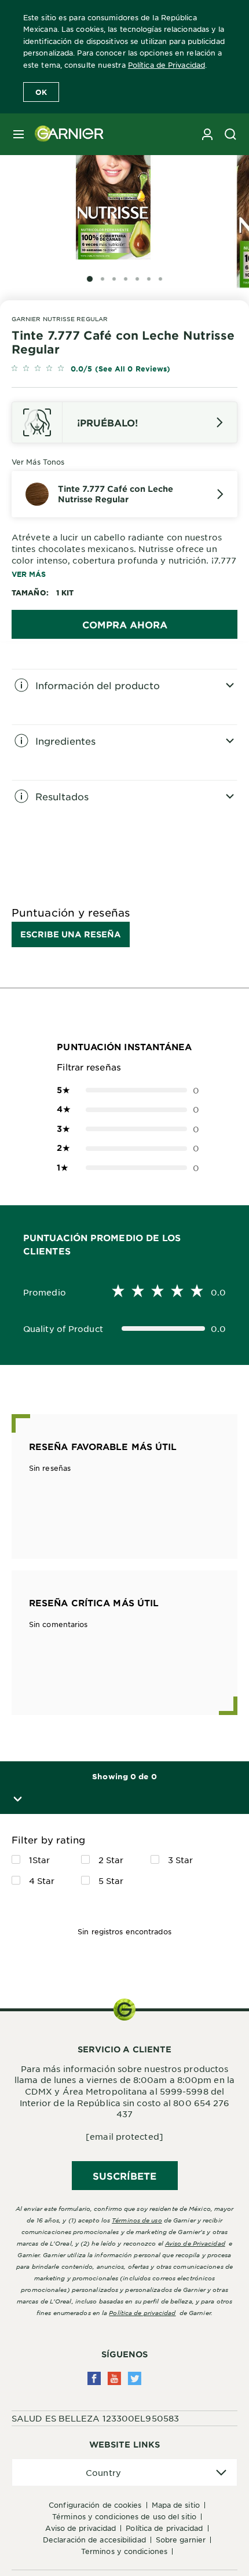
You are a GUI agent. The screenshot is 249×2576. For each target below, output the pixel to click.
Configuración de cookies (95, 2505)
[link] (124, 369)
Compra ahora (125, 624)
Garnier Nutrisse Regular (60, 319)
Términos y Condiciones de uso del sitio (124, 2516)
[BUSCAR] (230, 134)
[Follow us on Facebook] (94, 2378)
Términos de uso (137, 2220)
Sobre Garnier (181, 2540)
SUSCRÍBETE (125, 2176)
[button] (15, 1799)
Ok (41, 92)
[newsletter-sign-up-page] (207, 134)
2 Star (111, 1860)
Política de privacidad (142, 2312)
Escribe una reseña (71, 934)
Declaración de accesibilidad (94, 2540)
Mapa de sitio (176, 2505)
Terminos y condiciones (124, 2551)
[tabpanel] (124, 697)
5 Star (111, 1881)
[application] (124, 2473)
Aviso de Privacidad (80, 2528)
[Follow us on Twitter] (135, 2378)
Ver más (29, 574)
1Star (40, 1860)
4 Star (42, 1881)
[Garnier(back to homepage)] (65, 134)
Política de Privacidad (166, 65)
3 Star (181, 1860)
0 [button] (124, 1090)
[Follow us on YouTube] (114, 2378)
